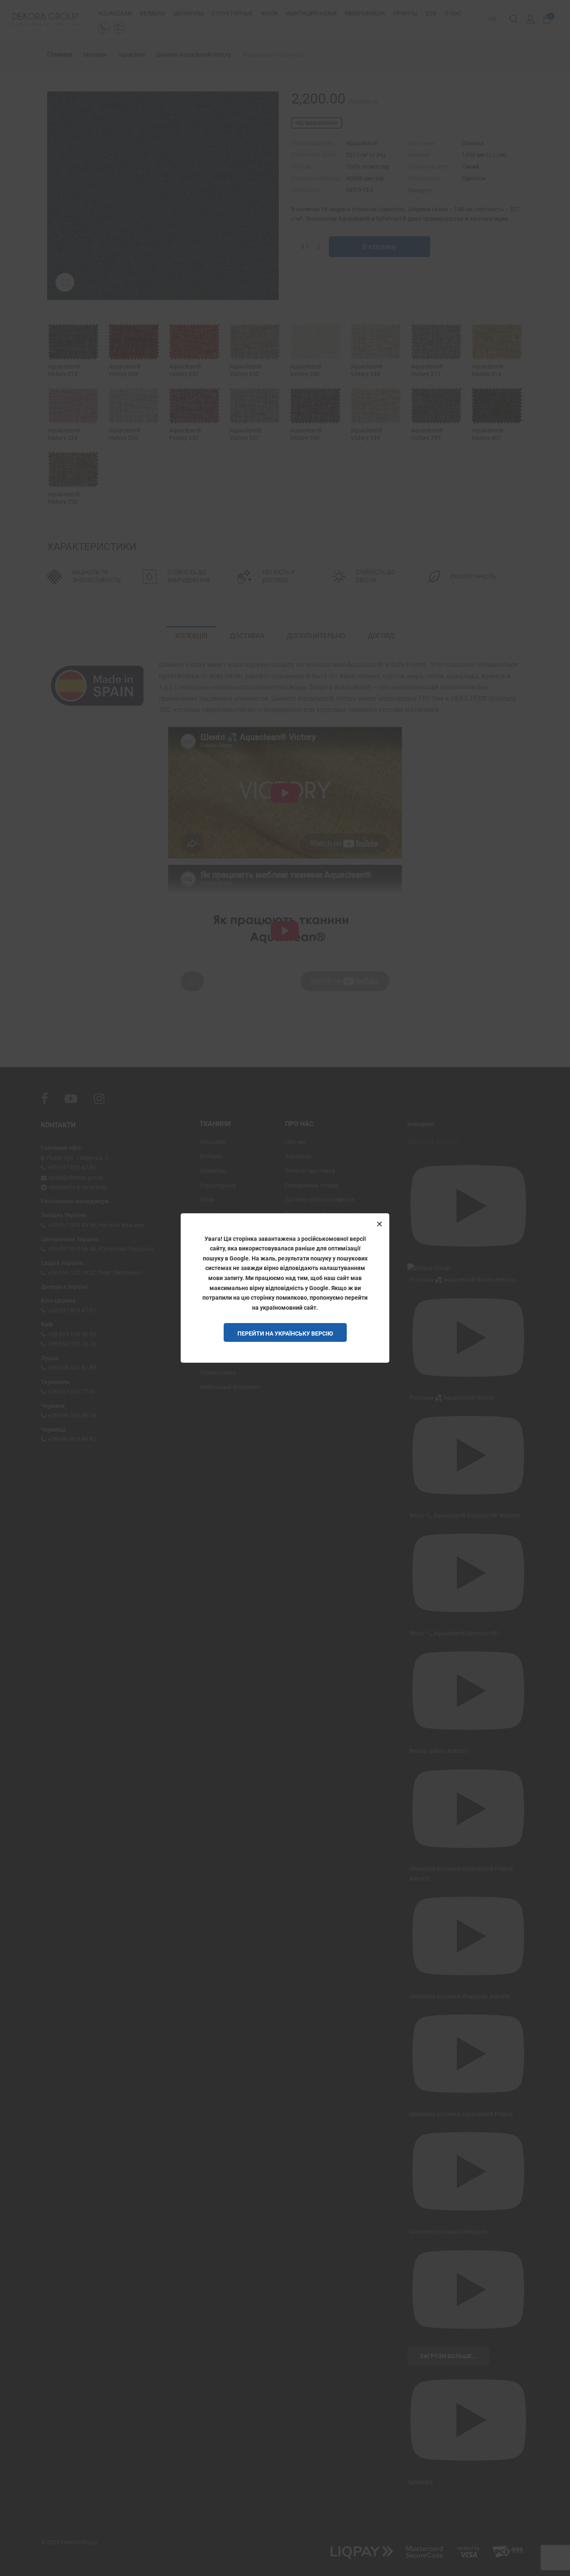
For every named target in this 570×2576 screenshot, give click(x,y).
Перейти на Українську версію (285, 1333)
